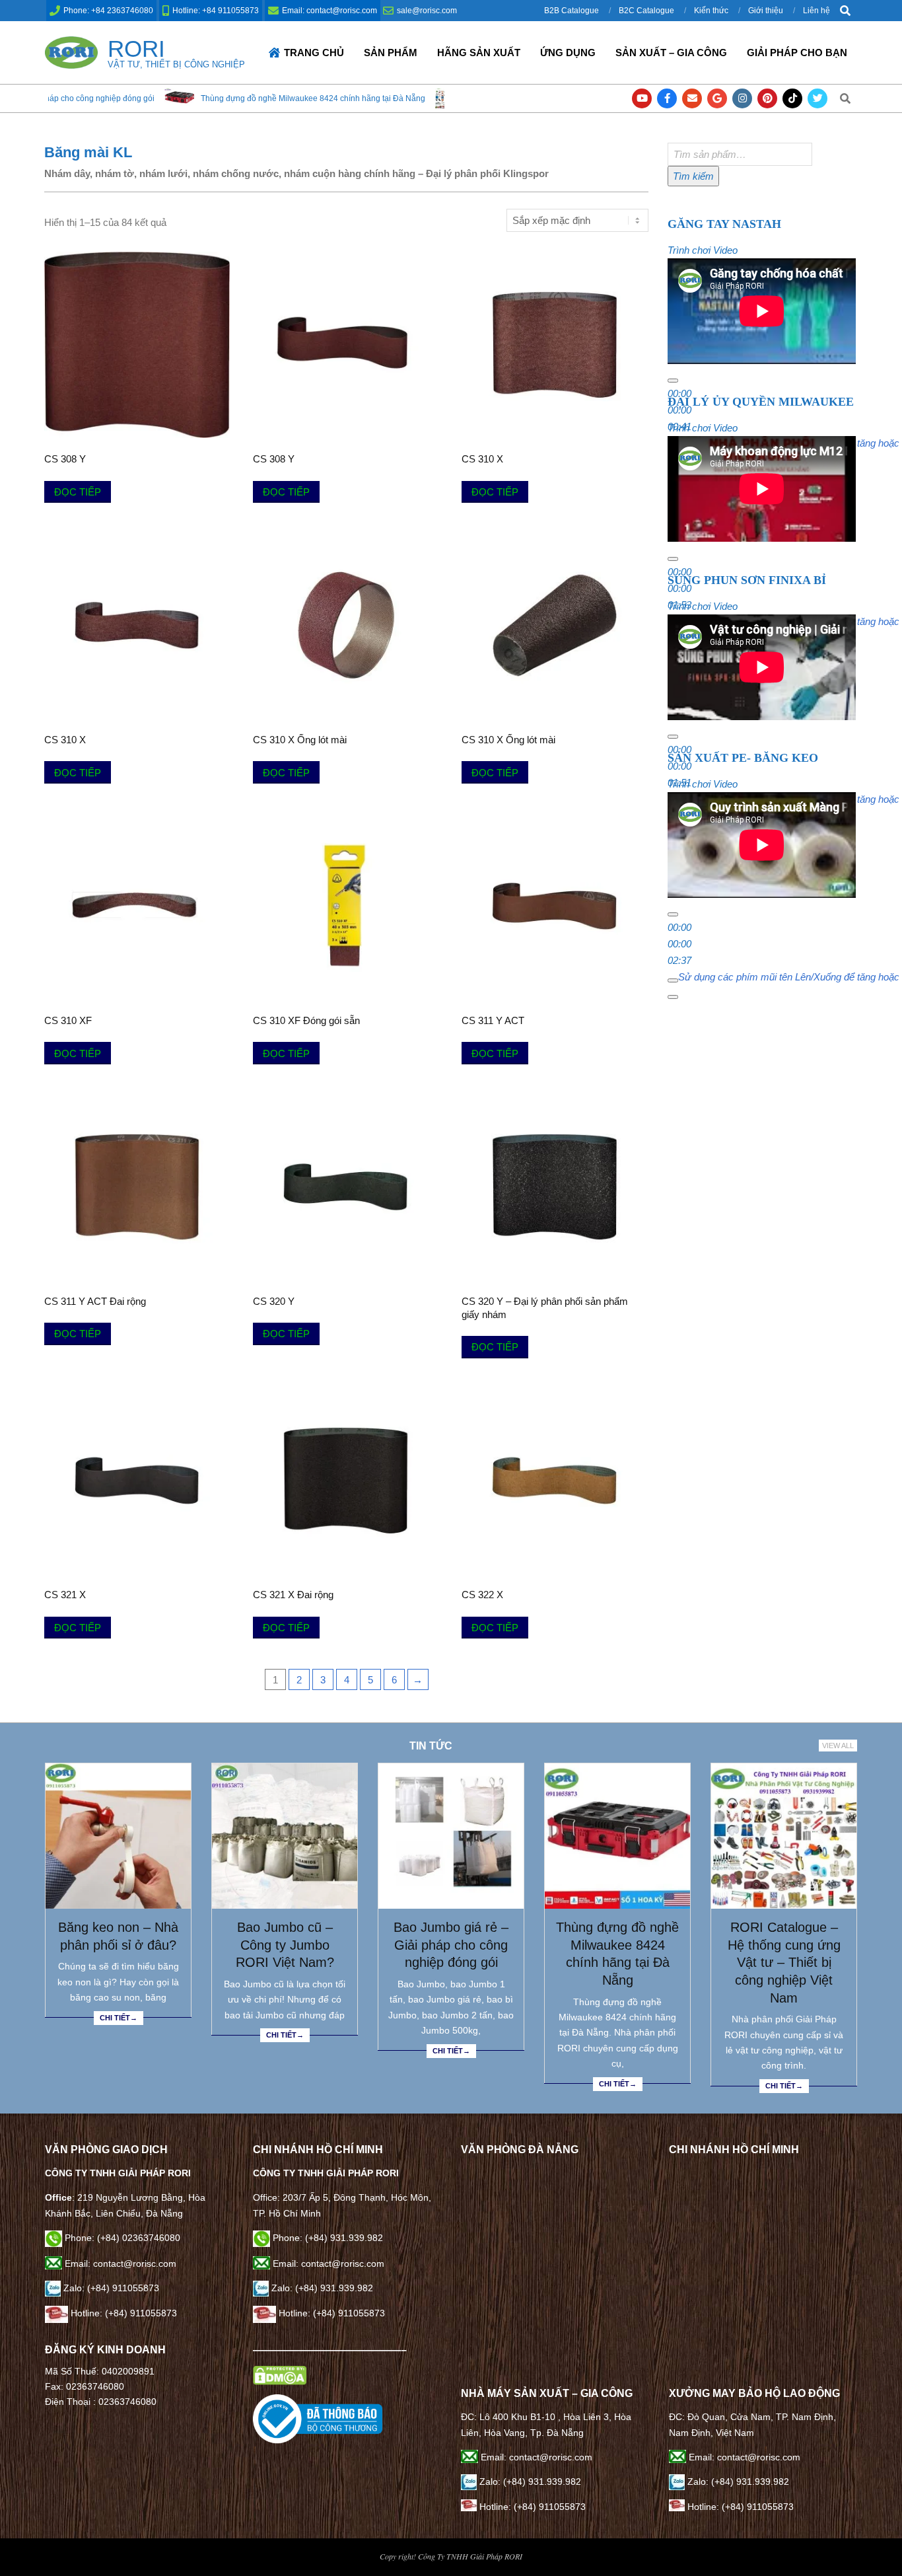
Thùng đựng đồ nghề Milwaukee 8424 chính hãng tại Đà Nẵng (232, 98)
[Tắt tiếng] (673, 980)
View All (838, 1746)
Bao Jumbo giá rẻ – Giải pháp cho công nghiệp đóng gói (451, 1945)
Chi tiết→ (119, 2018)
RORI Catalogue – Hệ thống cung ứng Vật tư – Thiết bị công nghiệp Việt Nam (784, 1963)
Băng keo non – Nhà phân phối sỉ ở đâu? (118, 1936)
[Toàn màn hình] (673, 997)
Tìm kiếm (693, 176)
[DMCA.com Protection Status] (280, 2373)
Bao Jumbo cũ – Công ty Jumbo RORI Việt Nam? (285, 1945)
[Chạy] (673, 381)
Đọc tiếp (78, 492)
